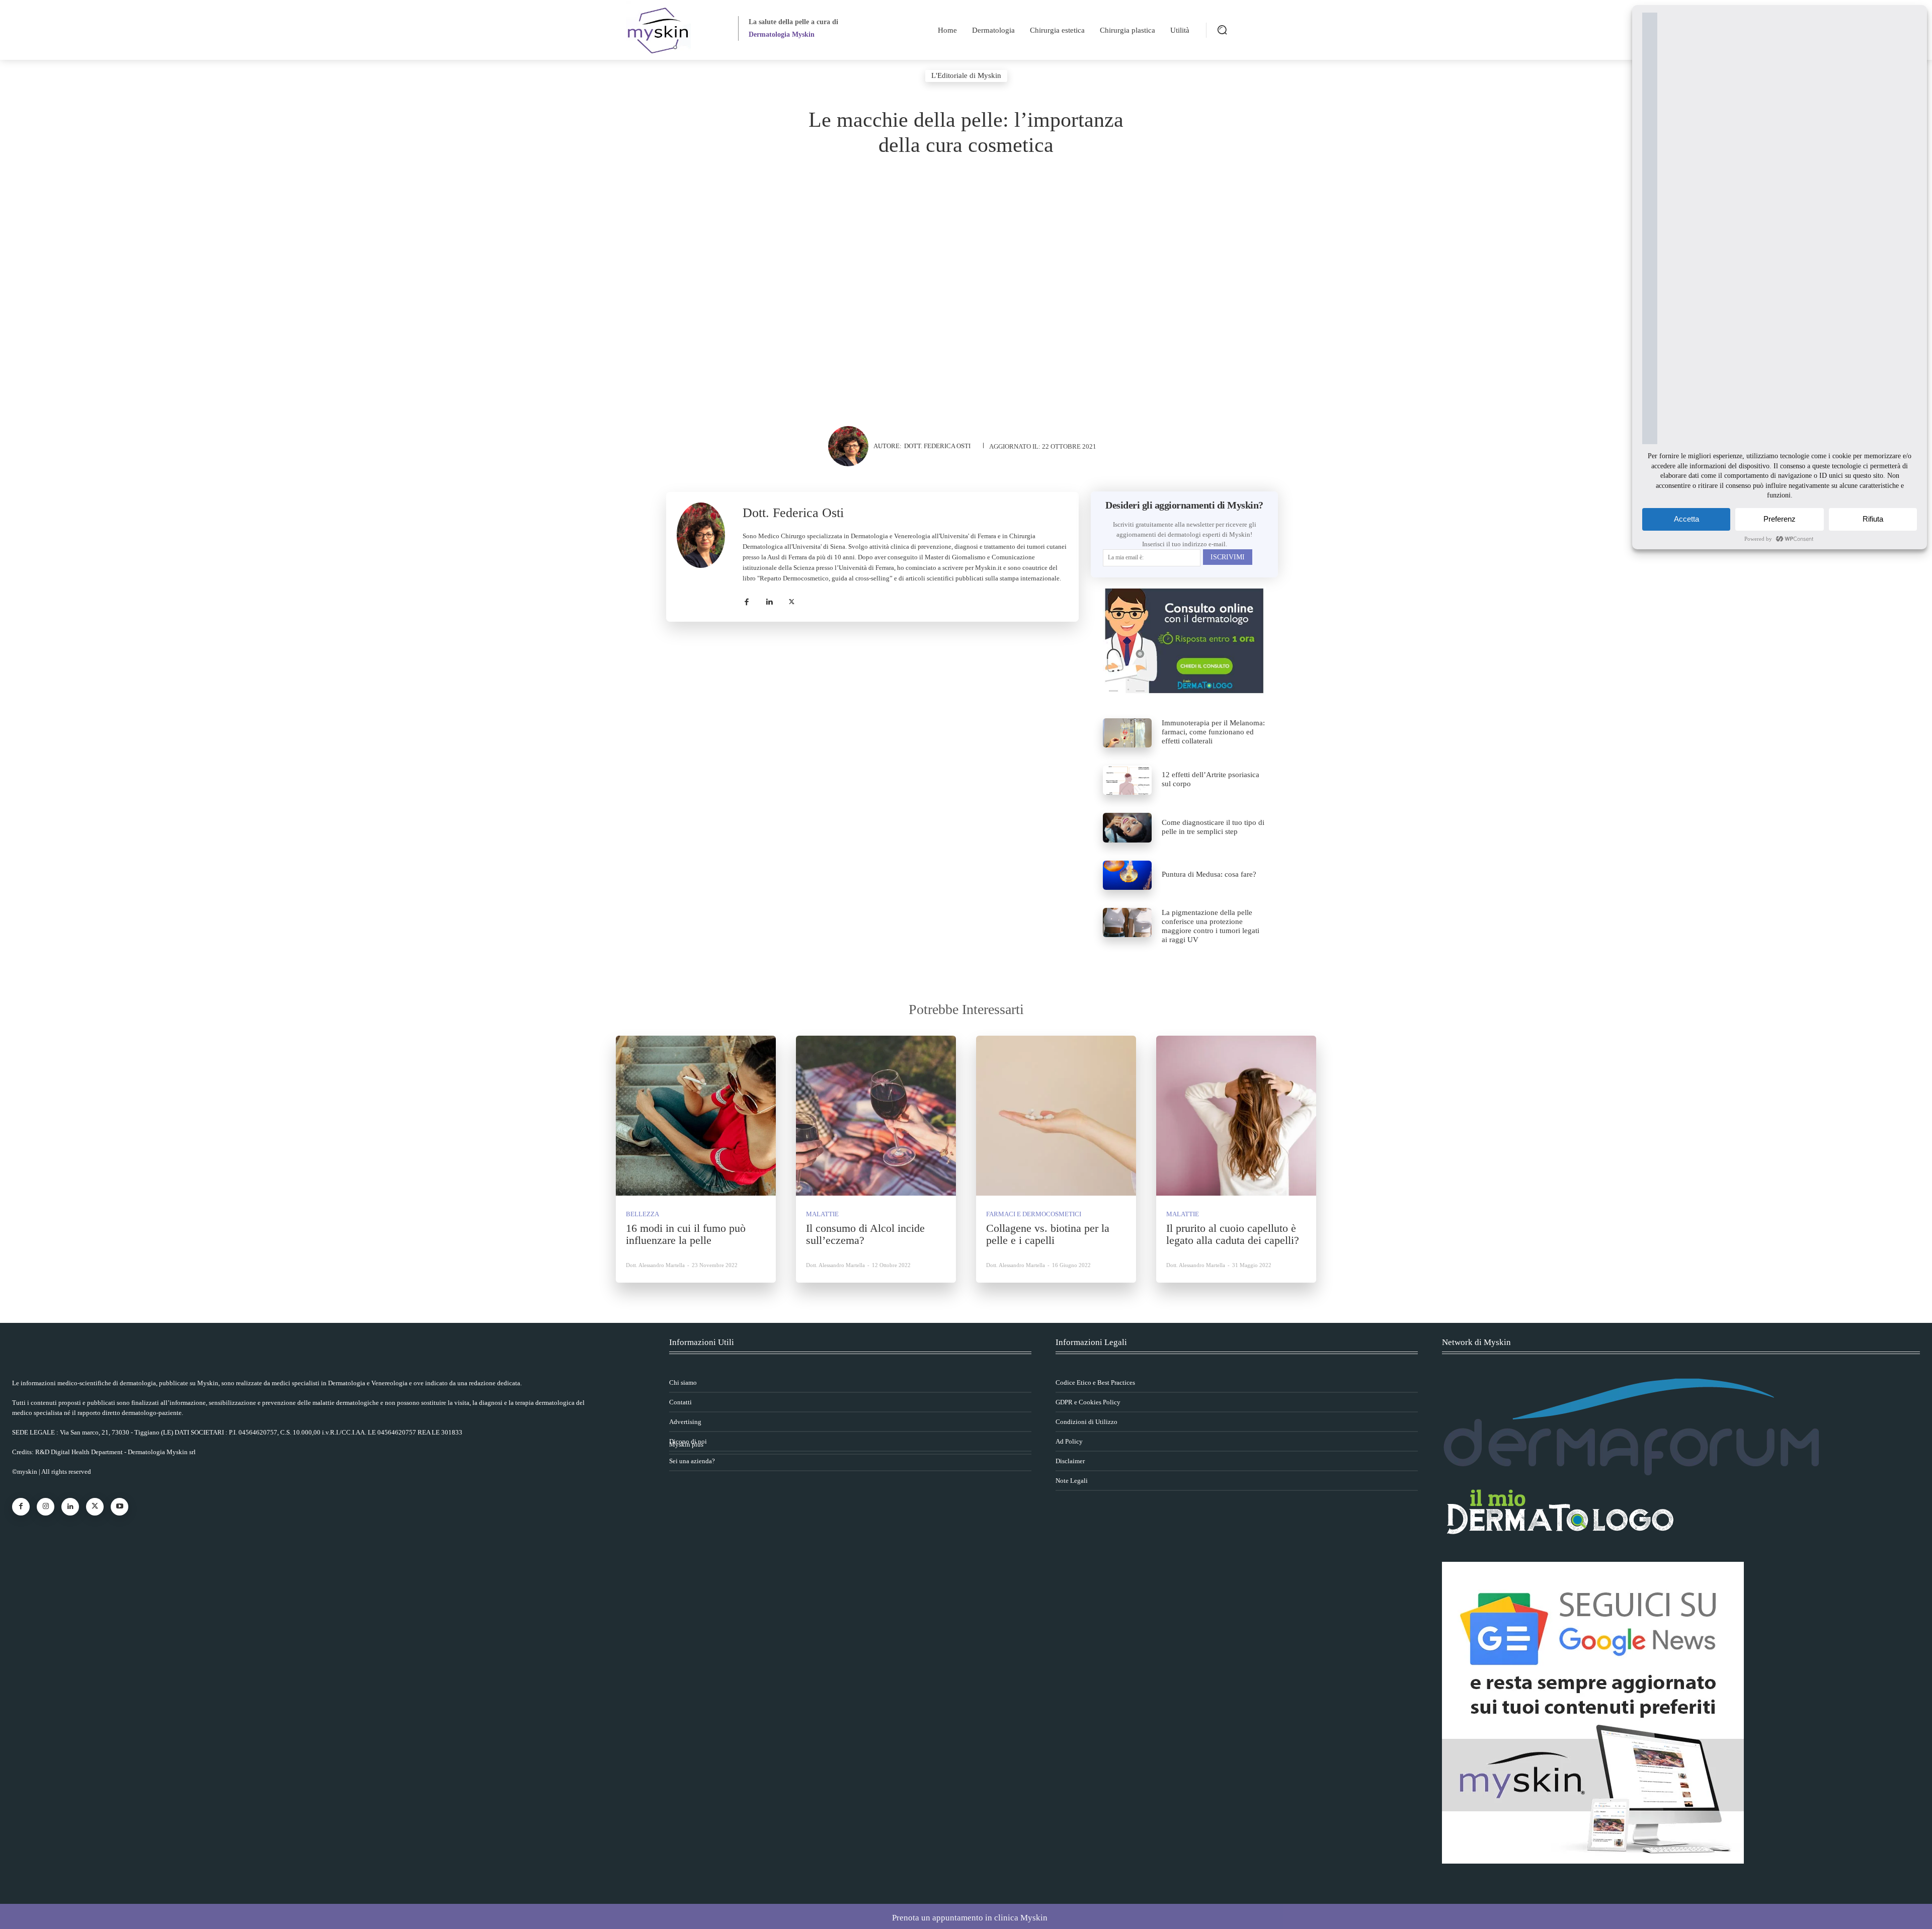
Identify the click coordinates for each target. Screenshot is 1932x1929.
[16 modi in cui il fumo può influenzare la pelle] (696, 1116)
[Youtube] (119, 1507)
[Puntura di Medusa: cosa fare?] (1127, 875)
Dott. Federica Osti (937, 446)
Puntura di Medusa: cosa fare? (1209, 874)
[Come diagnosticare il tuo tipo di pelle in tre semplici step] (1127, 827)
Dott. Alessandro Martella (655, 1265)
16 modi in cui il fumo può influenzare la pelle (686, 1234)
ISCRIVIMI (1228, 557)
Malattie (822, 1214)
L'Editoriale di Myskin (966, 75)
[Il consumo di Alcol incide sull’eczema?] (876, 1116)
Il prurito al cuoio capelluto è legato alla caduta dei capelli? (1233, 1234)
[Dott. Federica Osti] (851, 446)
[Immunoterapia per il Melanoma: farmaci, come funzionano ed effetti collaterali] (1127, 733)
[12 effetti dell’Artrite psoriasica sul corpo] (1127, 780)
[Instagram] (46, 1507)
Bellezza (642, 1214)
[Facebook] (746, 600)
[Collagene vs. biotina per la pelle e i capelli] (1056, 1116)
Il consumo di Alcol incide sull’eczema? (865, 1234)
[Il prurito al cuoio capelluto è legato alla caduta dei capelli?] (1236, 1116)
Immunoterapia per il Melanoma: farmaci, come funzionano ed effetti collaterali (1213, 732)
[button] (1222, 30)
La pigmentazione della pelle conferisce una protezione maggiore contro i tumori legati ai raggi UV (1211, 926)
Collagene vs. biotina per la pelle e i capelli (1048, 1234)
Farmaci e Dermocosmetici (1034, 1214)
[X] (792, 600)
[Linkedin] (769, 600)
